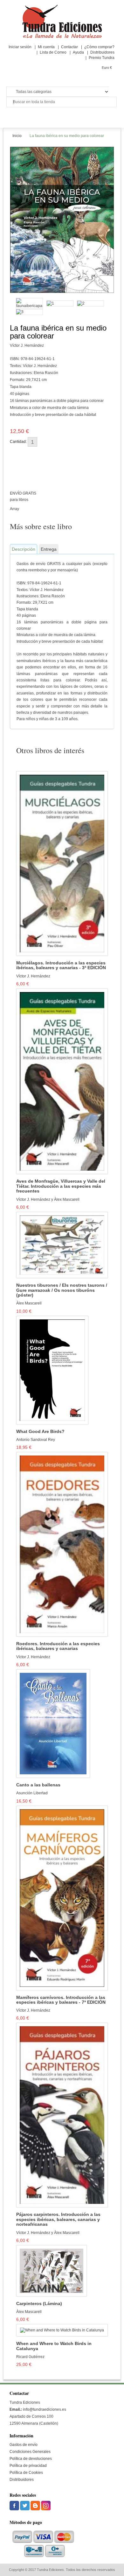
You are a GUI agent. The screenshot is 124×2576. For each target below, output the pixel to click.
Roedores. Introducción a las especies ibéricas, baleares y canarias (58, 1646)
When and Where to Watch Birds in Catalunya (54, 2346)
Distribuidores (102, 52)
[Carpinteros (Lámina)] (52, 2270)
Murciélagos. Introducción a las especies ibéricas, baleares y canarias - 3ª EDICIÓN (61, 965)
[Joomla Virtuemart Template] (15, 2505)
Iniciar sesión (20, 47)
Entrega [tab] (49, 549)
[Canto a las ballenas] (53, 1723)
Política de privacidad (28, 2466)
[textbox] (62, 102)
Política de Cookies (26, 2473)
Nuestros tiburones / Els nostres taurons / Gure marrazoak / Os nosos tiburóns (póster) (62, 1290)
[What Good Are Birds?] (52, 1370)
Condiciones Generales (30, 2452)
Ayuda (78, 52)
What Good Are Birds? (40, 1432)
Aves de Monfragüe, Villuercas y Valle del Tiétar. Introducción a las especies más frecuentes (61, 1186)
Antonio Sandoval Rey (36, 1440)
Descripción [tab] (24, 549)
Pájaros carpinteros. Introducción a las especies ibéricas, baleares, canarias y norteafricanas (58, 2219)
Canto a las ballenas (38, 1785)
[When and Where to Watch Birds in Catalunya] (62, 2330)
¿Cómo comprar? (99, 47)
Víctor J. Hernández (27, 345)
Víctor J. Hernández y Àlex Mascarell (48, 1199)
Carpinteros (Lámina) (39, 2304)
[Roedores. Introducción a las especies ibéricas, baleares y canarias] (62, 1544)
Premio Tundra (102, 58)
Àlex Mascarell (29, 1303)
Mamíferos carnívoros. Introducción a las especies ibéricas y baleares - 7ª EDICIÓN (61, 2000)
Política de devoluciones (31, 2459)
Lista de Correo (53, 52)
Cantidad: (18, 442)
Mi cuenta (46, 47)
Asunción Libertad (32, 1793)
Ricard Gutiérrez (30, 2357)
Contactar (69, 47)
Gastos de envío (24, 2445)
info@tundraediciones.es (45, 2409)
